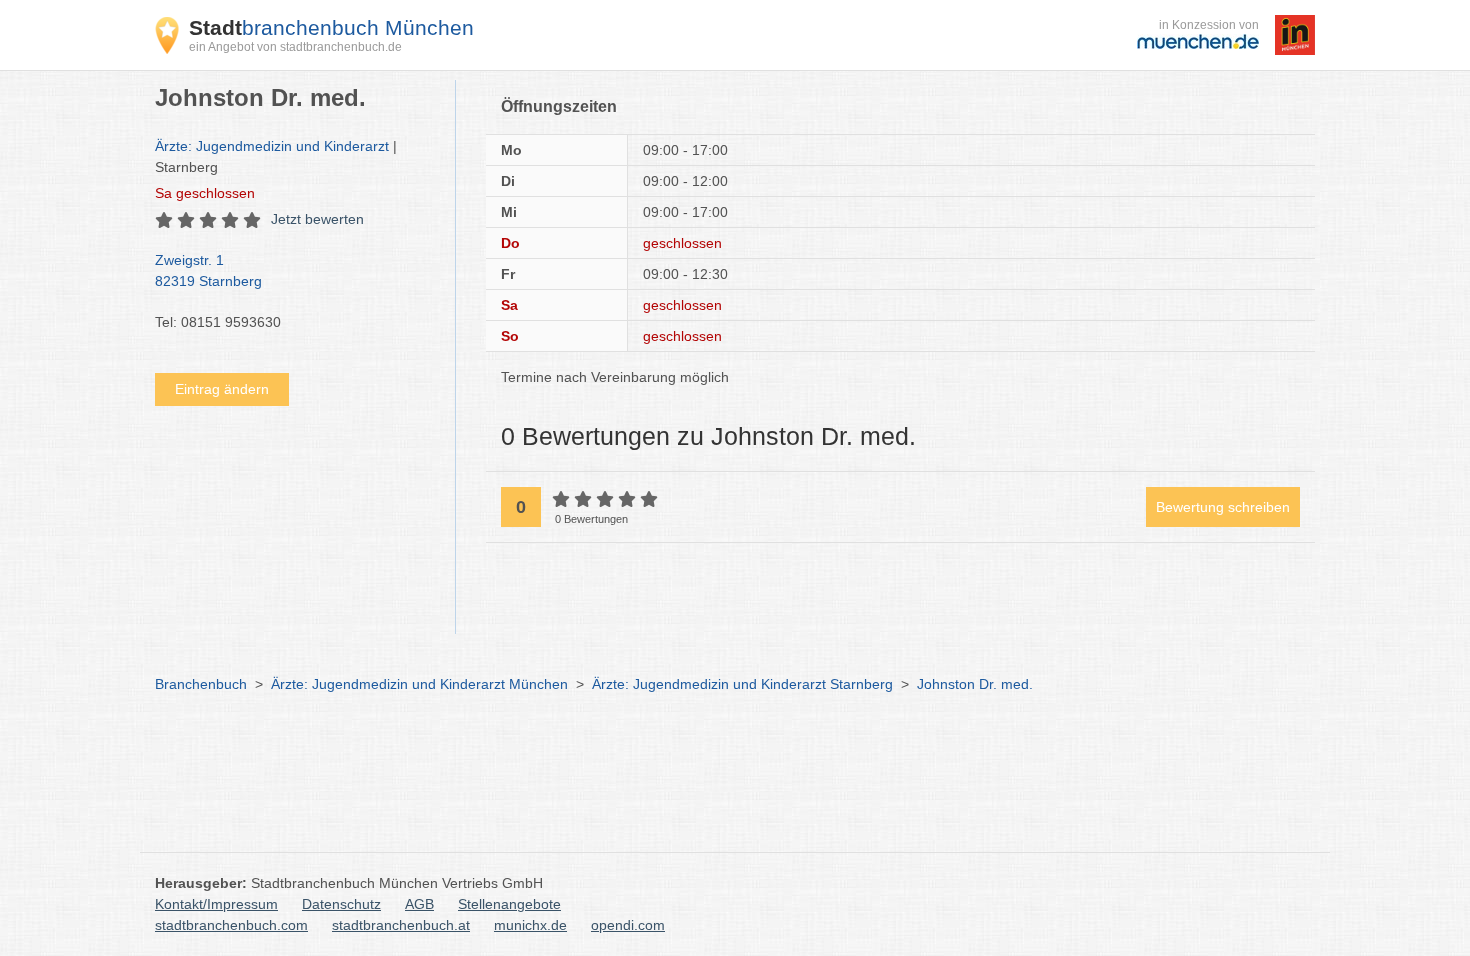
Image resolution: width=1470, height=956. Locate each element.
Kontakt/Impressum (216, 904)
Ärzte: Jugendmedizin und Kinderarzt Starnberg (742, 684)
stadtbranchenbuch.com (231, 925)
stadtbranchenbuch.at (401, 925)
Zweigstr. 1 (208, 270)
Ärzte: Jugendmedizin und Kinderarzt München (419, 684)
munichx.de (530, 925)
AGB (419, 904)
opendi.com (628, 925)
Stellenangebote (509, 904)
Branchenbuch (201, 684)
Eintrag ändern (222, 389)
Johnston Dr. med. (975, 684)
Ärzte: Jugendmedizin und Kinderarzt (272, 146)
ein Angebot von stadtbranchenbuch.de (295, 47)
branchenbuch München (331, 27)
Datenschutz (341, 904)
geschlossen (205, 193)
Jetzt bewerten (317, 219)
